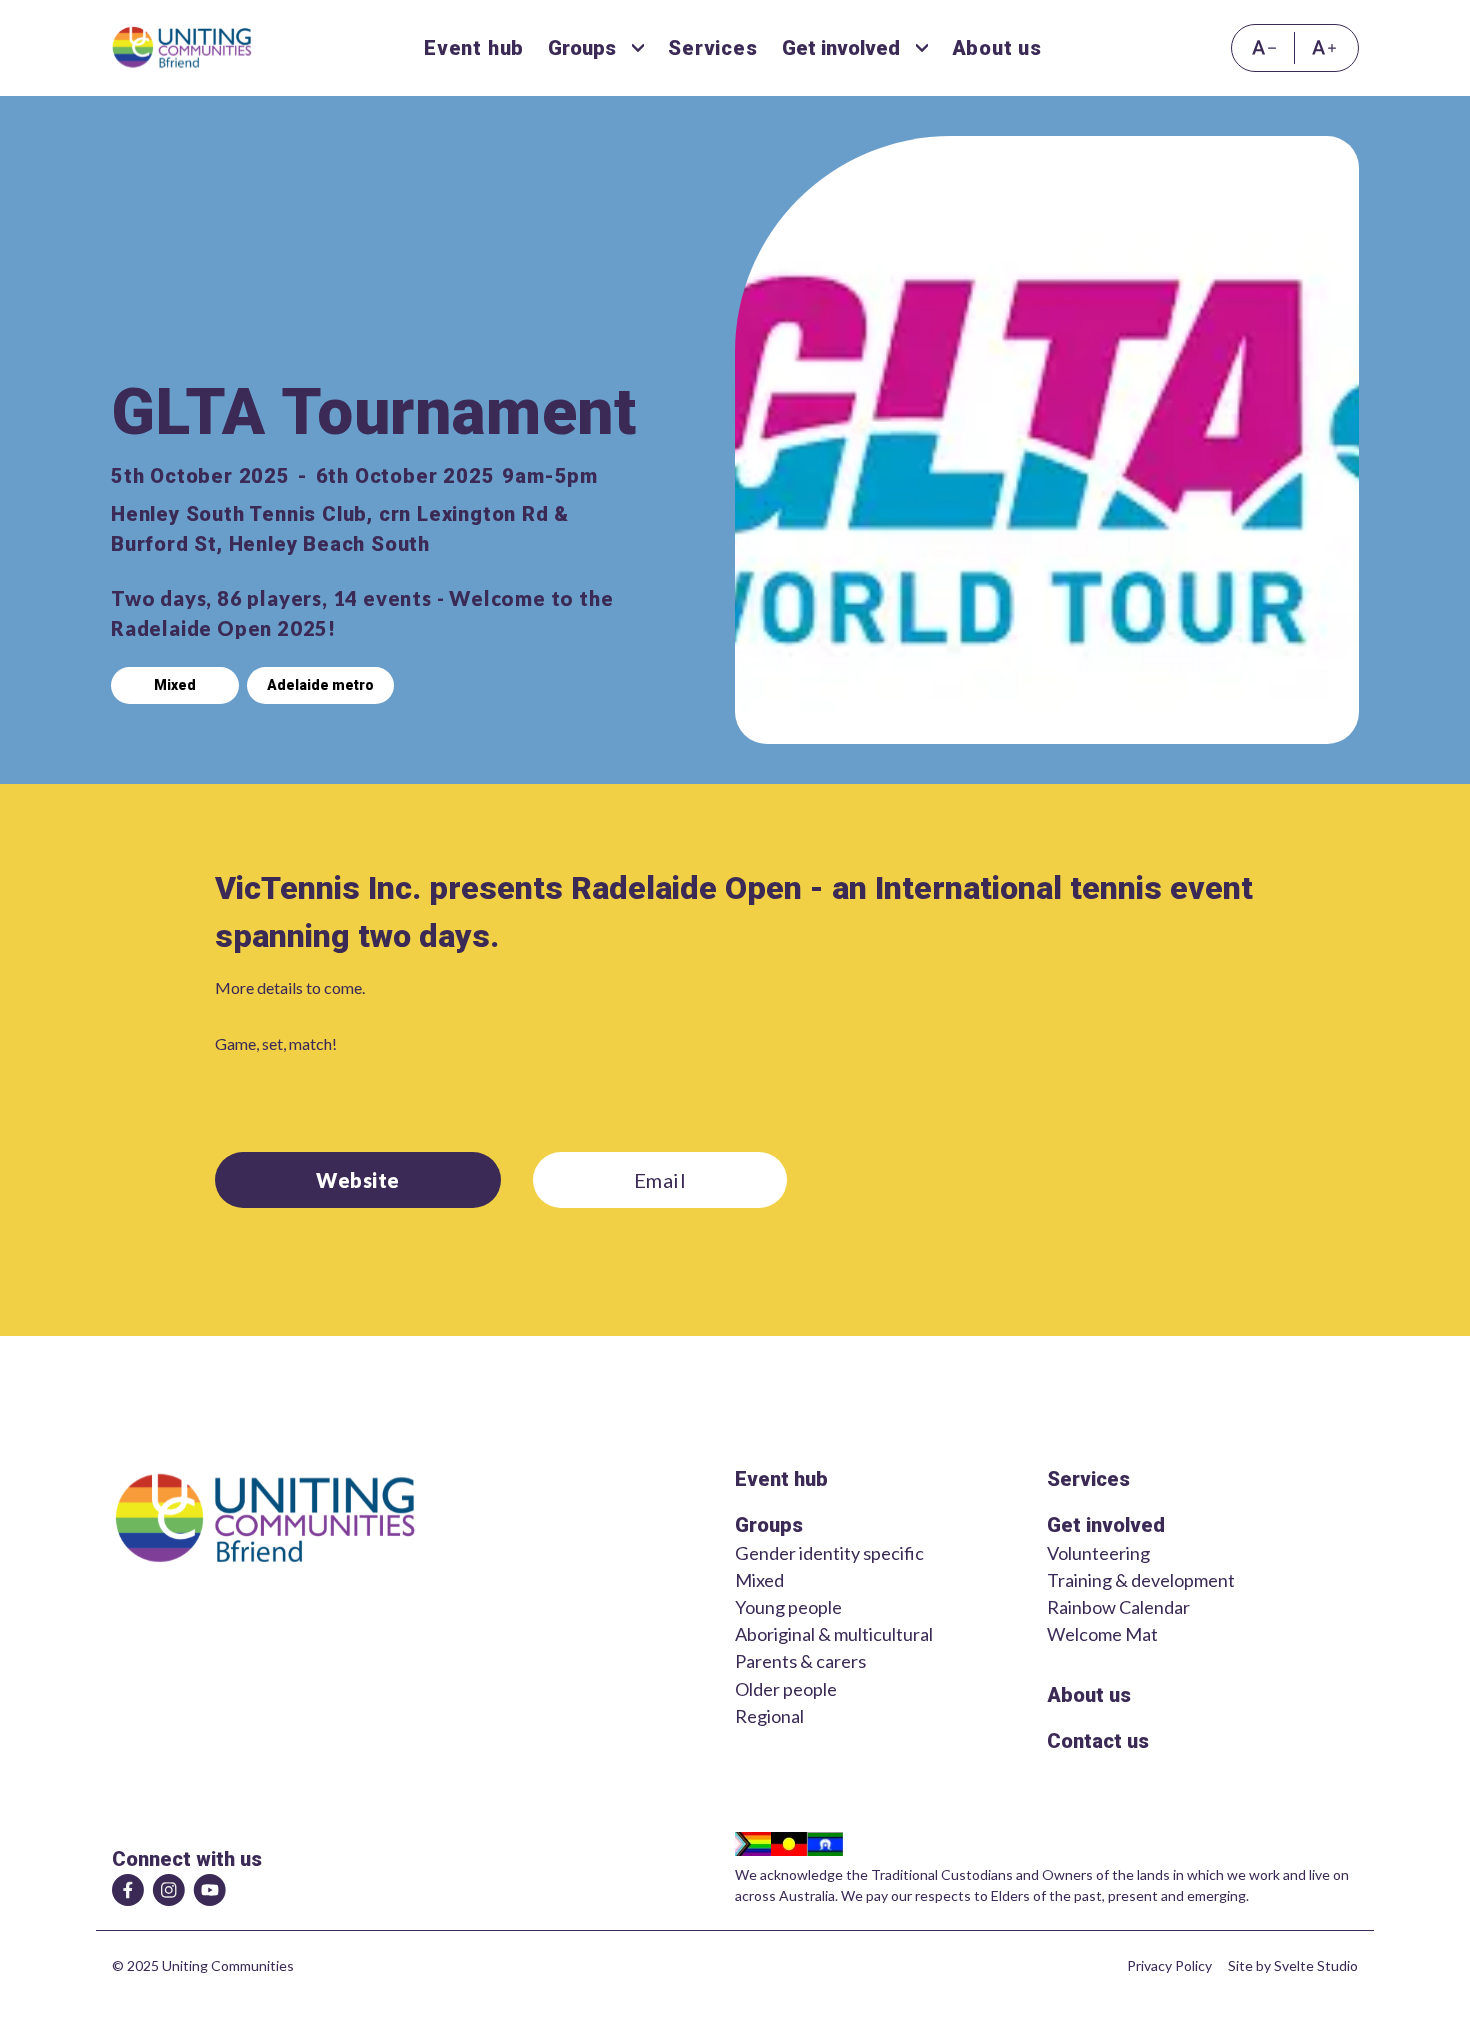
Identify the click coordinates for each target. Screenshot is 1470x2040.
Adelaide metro (320, 685)
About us (1089, 1695)
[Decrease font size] (1263, 48)
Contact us (1098, 1741)
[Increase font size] (1326, 48)
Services (1088, 1479)
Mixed (175, 685)
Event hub (781, 1479)
